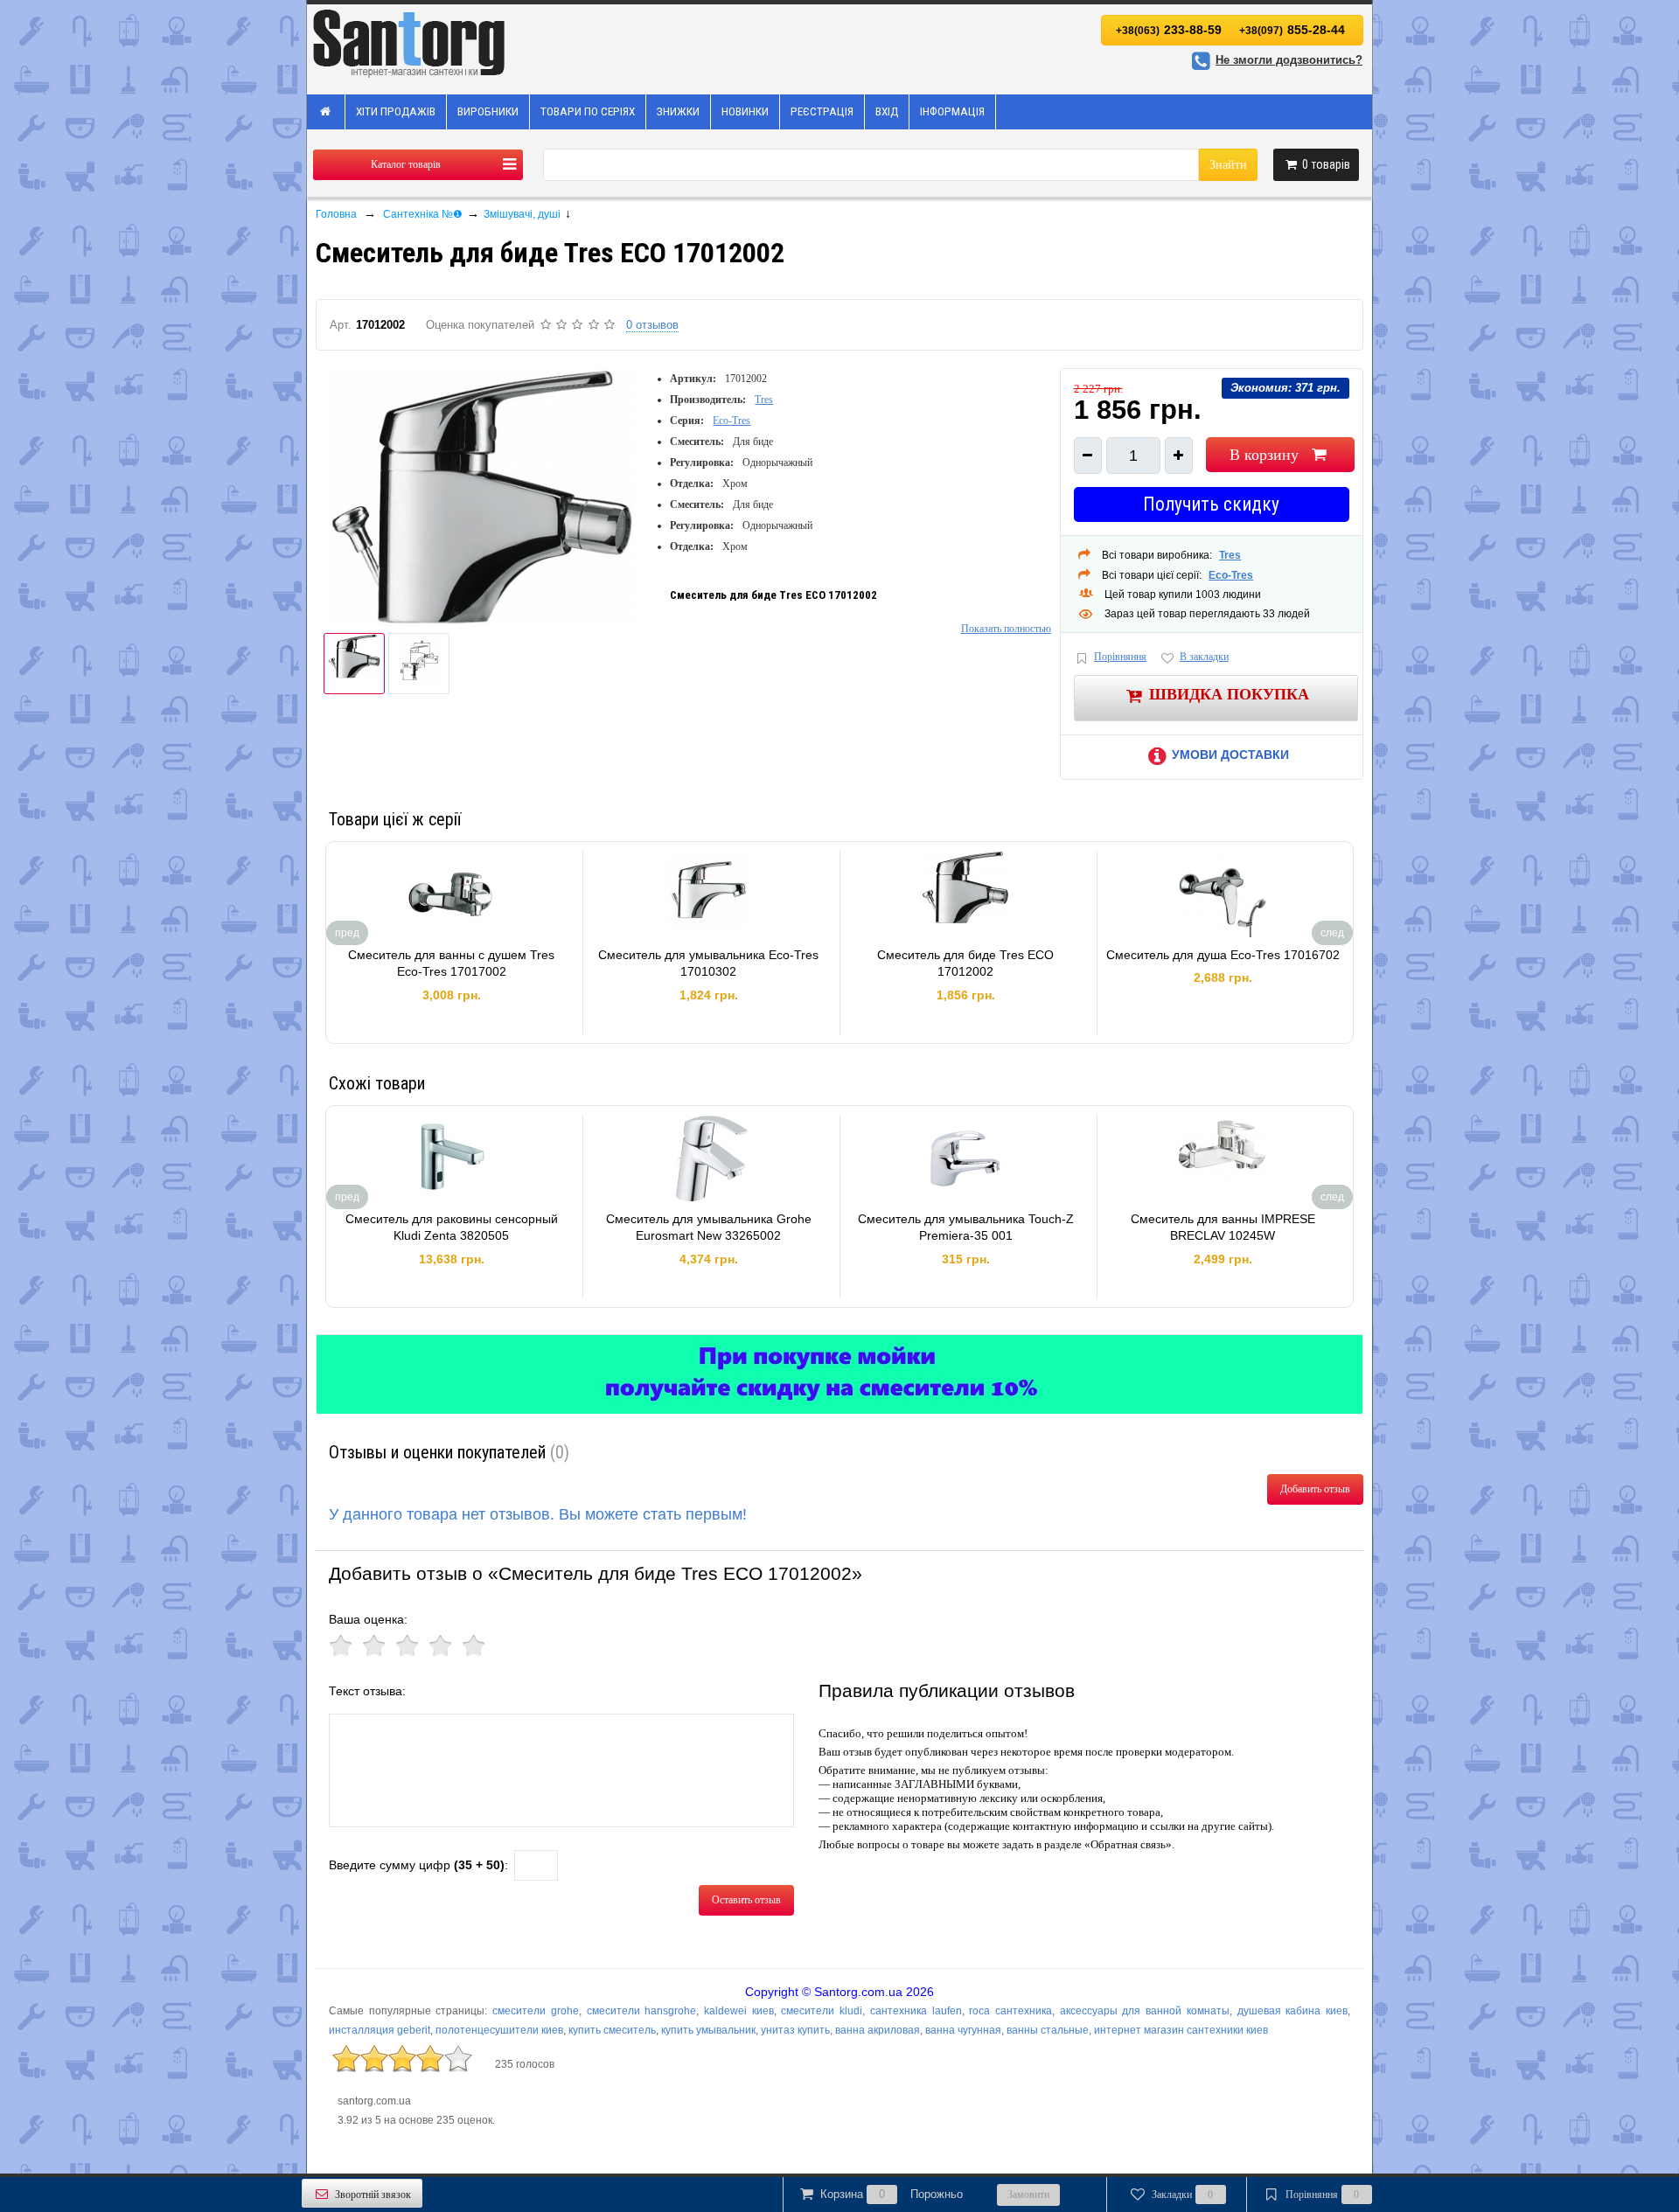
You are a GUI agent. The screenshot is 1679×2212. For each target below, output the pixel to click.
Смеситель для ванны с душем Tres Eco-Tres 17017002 (451, 963)
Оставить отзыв (746, 1900)
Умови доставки (1230, 755)
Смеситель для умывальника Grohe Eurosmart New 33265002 (709, 1228)
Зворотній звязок (373, 2195)
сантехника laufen (916, 2011)
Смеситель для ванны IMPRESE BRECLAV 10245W (1223, 1228)
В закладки (1204, 657)
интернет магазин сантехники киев (1181, 2030)
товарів (1326, 164)
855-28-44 (1292, 30)
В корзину (1264, 455)
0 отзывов (652, 325)
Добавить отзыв (1315, 1489)
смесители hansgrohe (642, 2011)
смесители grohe (536, 2011)
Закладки (1183, 2195)
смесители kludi (822, 2011)
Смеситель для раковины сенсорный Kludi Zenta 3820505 (452, 1228)
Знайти (1228, 165)
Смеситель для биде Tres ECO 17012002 (965, 963)
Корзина (892, 2194)
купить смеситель (612, 2030)
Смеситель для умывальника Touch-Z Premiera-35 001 (966, 1228)
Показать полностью (1006, 629)
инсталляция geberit (380, 2030)
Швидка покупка (1229, 693)
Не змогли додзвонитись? (1289, 60)
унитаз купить (795, 2030)
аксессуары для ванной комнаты (1145, 2011)
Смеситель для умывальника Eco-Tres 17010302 (708, 963)
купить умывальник (708, 2030)
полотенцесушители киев (499, 2030)
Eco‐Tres (732, 421)
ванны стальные (1048, 2030)
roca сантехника (1010, 2011)
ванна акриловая (878, 2030)
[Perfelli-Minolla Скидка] (839, 1374)
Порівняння (1120, 657)
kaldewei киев (739, 2011)
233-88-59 (1169, 30)
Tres (764, 400)
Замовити (1028, 2195)
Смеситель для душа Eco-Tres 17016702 (1223, 955)
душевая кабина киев (1292, 2011)
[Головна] (326, 112)
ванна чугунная (963, 2030)
